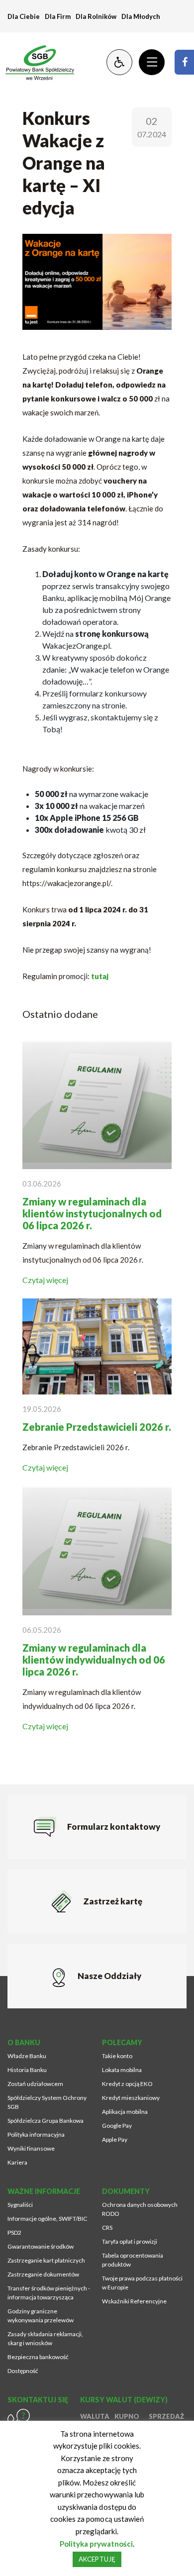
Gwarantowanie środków (41, 2246)
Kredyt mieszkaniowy (131, 2098)
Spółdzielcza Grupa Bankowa (46, 2121)
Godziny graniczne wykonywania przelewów (41, 2316)
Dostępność (23, 2371)
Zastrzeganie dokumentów (43, 2274)
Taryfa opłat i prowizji (130, 2241)
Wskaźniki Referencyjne (134, 2301)
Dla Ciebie (24, 16)
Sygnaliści (20, 2205)
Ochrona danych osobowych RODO (140, 2209)
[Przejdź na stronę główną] (35, 62)
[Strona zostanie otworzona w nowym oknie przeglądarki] (184, 62)
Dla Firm (58, 16)
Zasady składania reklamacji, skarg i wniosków (45, 2338)
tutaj (100, 976)
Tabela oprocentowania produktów (133, 2260)
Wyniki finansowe (31, 2148)
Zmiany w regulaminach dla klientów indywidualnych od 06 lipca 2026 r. (94, 1660)
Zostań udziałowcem (35, 2084)
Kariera (17, 2162)
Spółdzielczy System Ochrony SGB (47, 2102)
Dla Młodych (141, 16)
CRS (107, 2228)
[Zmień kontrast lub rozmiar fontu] (119, 62)
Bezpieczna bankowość (38, 2357)
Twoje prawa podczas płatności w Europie (142, 2283)
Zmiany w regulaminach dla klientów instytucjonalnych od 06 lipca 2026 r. (92, 1213)
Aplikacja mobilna (125, 2112)
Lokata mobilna (122, 2070)
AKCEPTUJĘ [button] (97, 2559)
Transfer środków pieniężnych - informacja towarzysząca (49, 2293)
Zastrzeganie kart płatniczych (46, 2260)
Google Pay (117, 2126)
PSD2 (14, 2232)
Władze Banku (27, 2056)
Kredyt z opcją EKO (127, 2084)
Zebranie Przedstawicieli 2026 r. (97, 1427)
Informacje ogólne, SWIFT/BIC (47, 2219)
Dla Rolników (96, 16)
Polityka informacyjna (36, 2134)
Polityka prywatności (96, 2544)
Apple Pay (115, 2139)
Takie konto (117, 2056)
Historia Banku (27, 2070)
